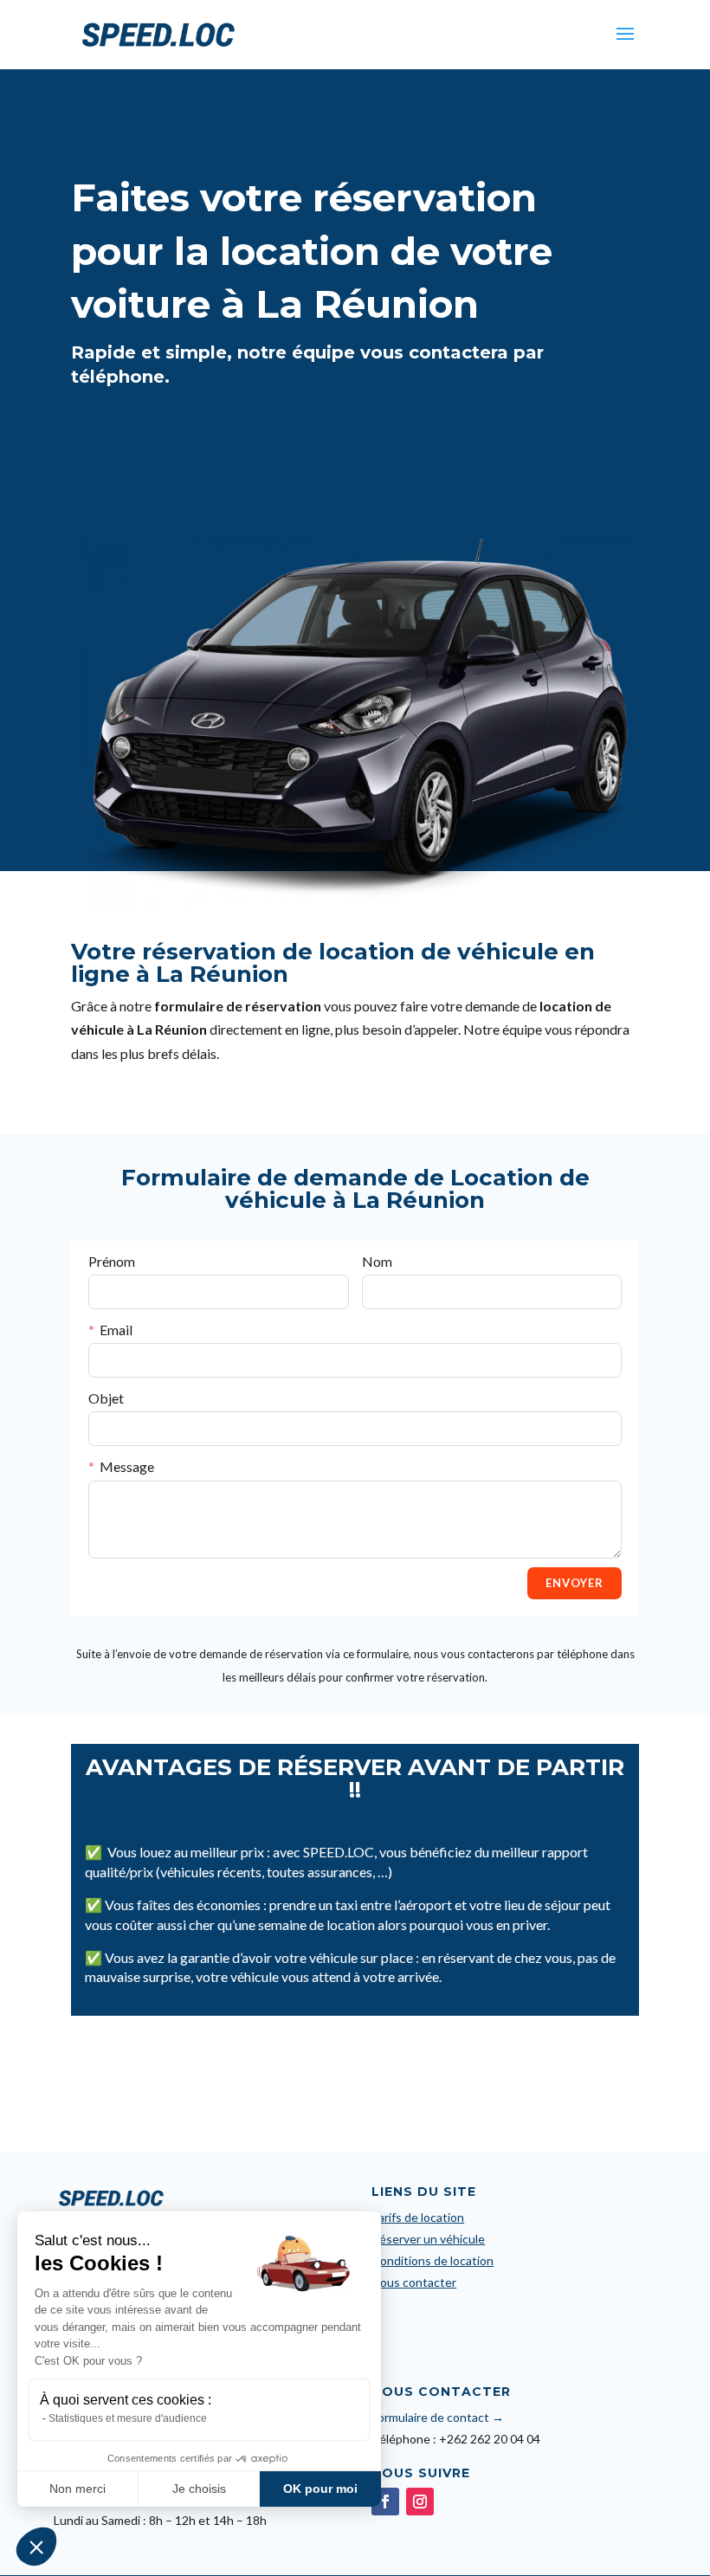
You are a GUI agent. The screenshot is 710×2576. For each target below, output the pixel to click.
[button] (36, 2547)
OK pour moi (320, 2489)
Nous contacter (414, 2282)
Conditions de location (432, 2260)
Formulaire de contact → (438, 2417)
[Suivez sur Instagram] (420, 2502)
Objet (106, 1398)
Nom (377, 1261)
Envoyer (574, 1583)
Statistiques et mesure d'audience (128, 2418)
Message (127, 1466)
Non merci (77, 2489)
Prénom (112, 1261)
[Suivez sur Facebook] (385, 2502)
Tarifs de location (418, 2217)
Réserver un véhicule (428, 2239)
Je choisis (199, 2489)
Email (116, 1330)
